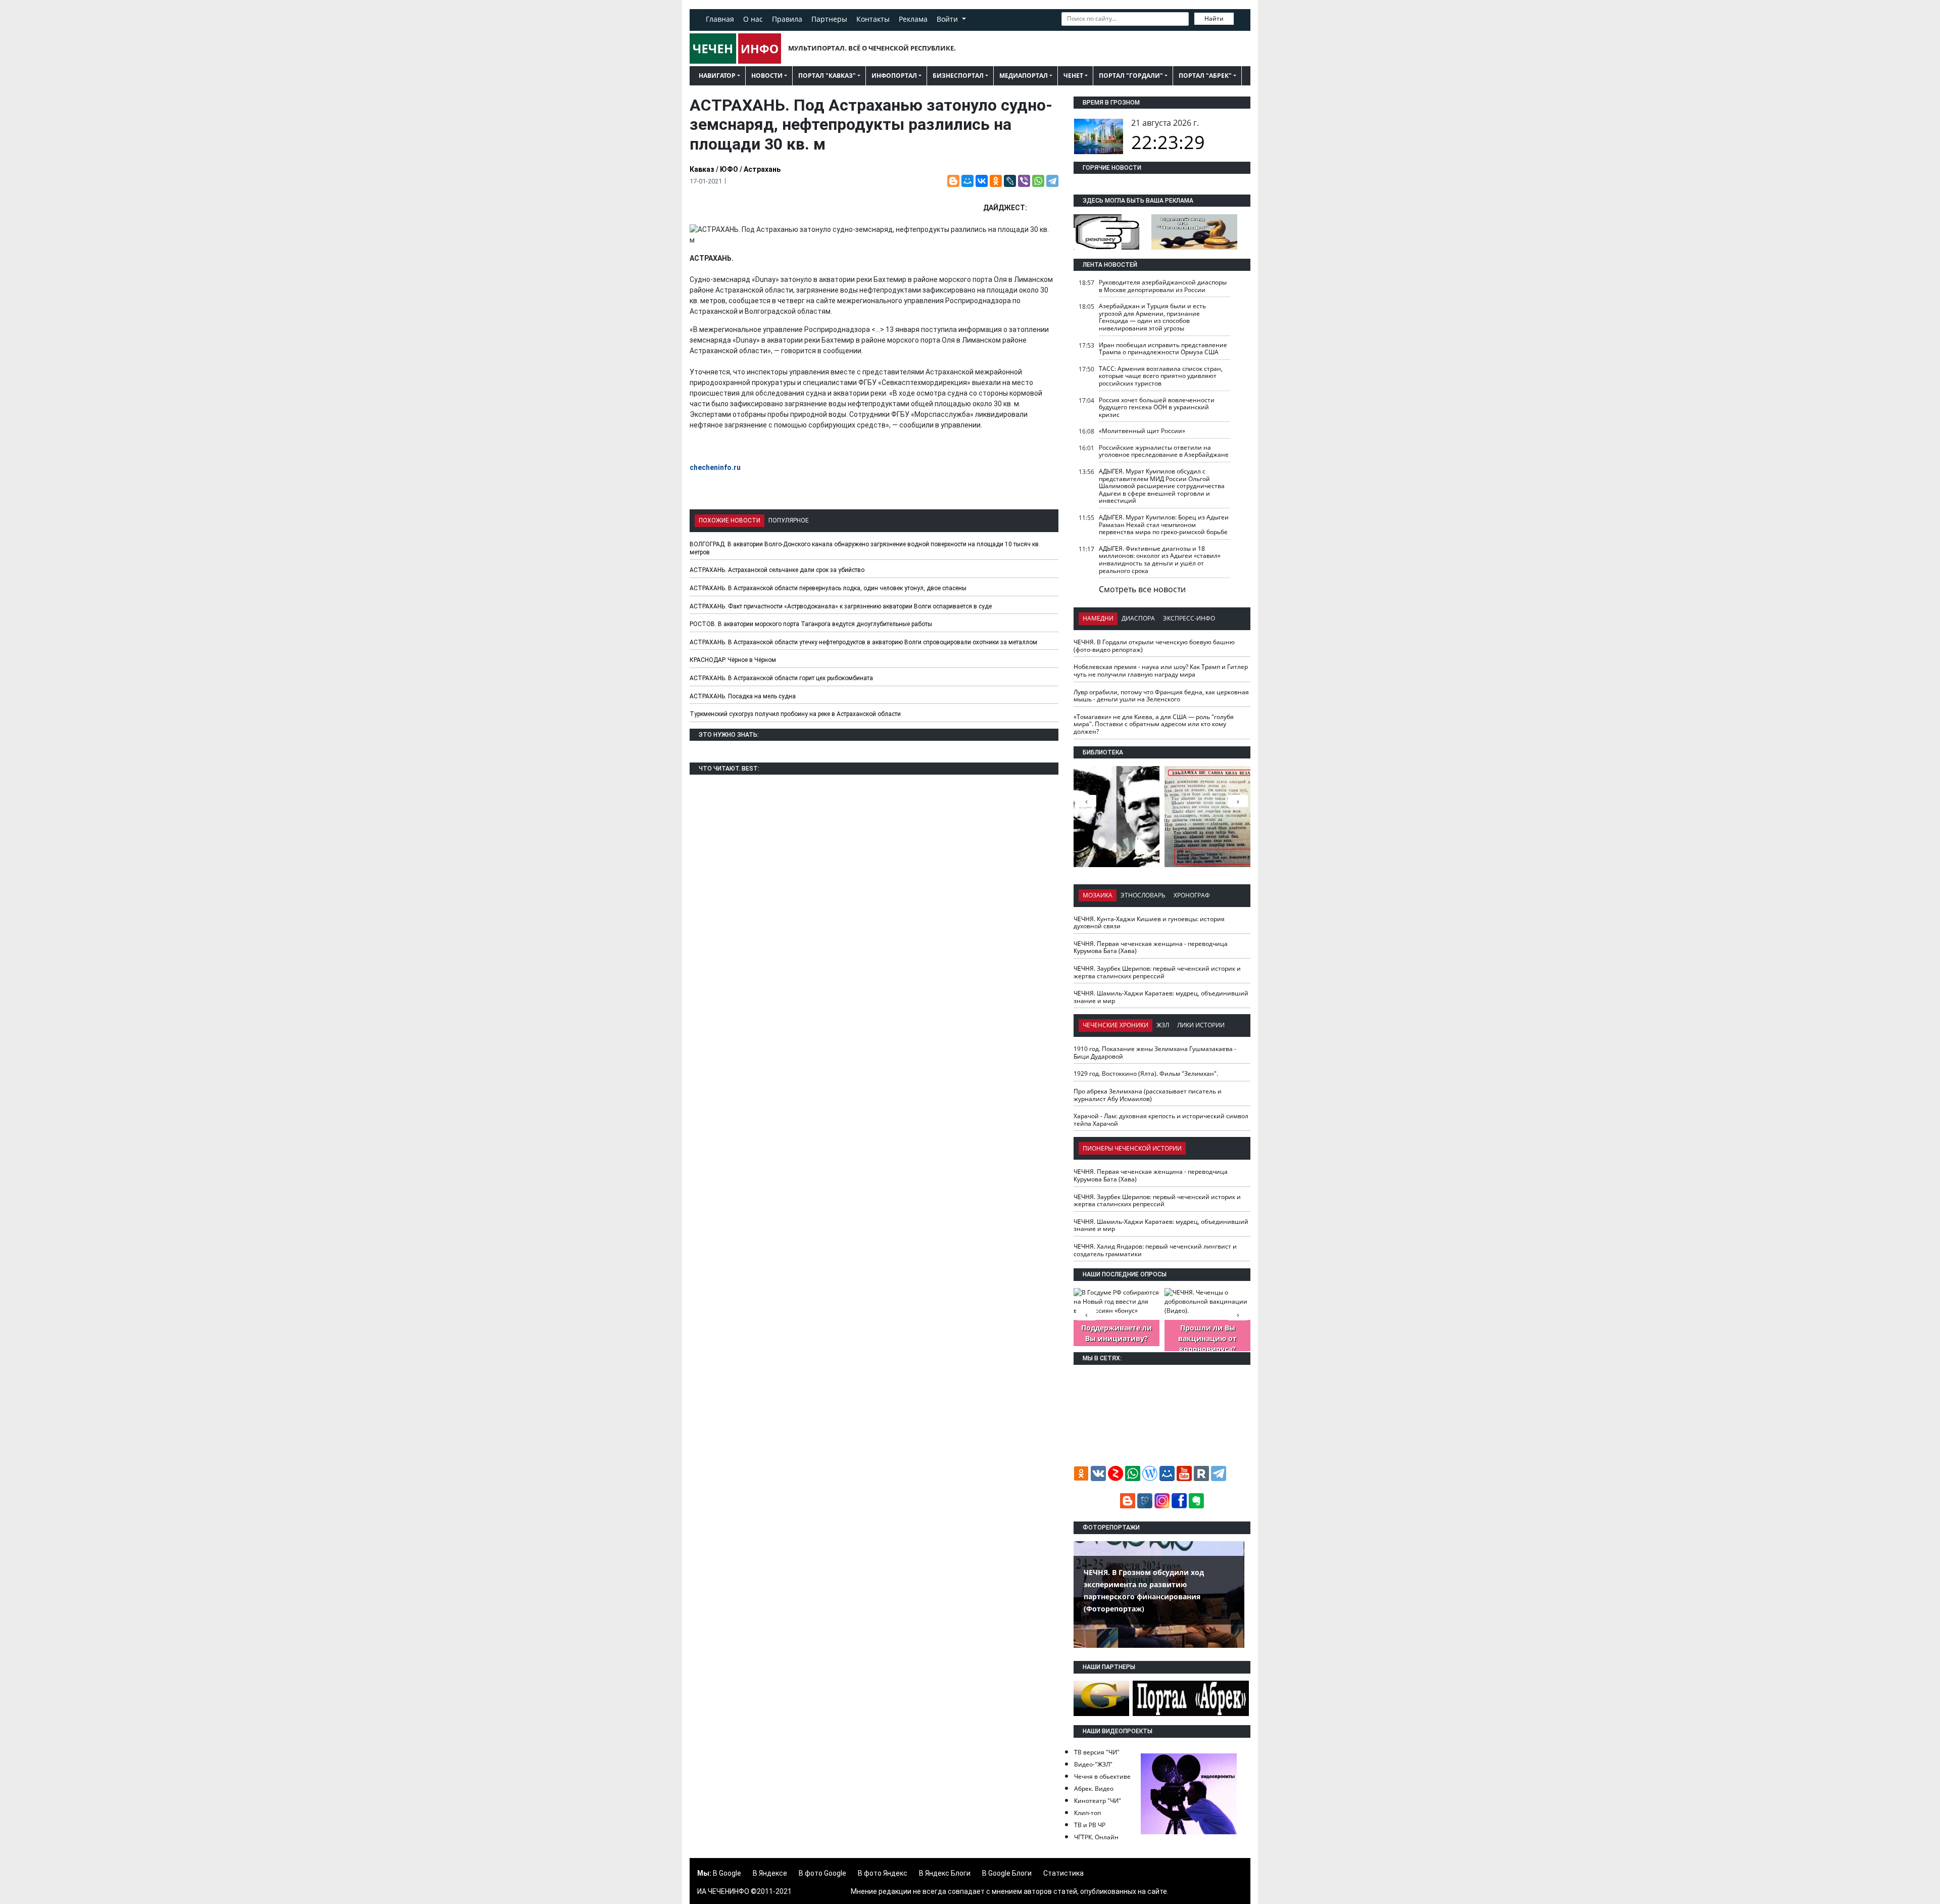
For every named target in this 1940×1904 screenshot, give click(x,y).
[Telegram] (1052, 181)
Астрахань (762, 169)
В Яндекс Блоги (945, 1873)
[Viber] (1024, 181)
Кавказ (702, 169)
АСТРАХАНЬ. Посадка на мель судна (743, 696)
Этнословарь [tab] (1143, 895)
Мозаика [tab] (1098, 895)
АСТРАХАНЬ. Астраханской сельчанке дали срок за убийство (777, 570)
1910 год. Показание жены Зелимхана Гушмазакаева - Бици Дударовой (1155, 1053)
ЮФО (729, 169)
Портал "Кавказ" (827, 76)
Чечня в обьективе (1102, 1776)
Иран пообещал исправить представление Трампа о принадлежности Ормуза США (1163, 349)
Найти (1214, 18)
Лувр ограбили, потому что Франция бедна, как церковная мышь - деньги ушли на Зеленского (1161, 696)
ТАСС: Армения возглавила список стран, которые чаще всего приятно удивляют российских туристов (1161, 376)
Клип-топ (1087, 1813)
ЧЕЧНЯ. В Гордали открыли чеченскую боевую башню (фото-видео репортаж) (1154, 646)
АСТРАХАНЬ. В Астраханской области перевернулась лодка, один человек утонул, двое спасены (828, 588)
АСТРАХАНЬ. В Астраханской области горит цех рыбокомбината (781, 678)
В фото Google (822, 1873)
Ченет (1073, 76)
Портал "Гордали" (1131, 76)
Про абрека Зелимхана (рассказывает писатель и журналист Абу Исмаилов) (1148, 1095)
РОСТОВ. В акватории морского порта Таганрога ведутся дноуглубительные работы (811, 624)
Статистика (1063, 1873)
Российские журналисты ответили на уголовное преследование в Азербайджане (1164, 451)
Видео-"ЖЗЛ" (1093, 1764)
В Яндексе (770, 1873)
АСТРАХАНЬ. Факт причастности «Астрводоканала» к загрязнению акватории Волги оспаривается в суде (841, 606)
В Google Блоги (1007, 1873)
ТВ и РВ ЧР (1090, 1825)
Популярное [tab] (789, 520)
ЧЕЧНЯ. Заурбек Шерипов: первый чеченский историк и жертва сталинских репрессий (1157, 972)
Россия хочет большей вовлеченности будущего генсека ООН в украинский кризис (1157, 407)
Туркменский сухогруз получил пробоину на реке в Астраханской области (795, 714)
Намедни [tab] (1098, 618)
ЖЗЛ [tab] (1163, 1025)
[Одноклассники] (996, 181)
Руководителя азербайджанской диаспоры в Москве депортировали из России (1163, 286)
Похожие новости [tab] (730, 520)
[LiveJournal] (1010, 181)
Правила (787, 19)
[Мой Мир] (967, 181)
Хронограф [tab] (1192, 895)
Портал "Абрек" (1205, 76)
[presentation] (1238, 801)
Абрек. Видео (1094, 1789)
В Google (727, 1873)
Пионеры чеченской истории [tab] (1132, 1148)
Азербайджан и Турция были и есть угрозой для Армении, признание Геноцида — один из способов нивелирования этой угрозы (1152, 317)
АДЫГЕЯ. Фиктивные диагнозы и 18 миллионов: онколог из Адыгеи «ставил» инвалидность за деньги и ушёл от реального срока (1160, 560)
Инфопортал (894, 76)
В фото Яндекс (883, 1873)
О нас (753, 19)
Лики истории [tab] (1201, 1025)
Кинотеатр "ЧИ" (1098, 1801)
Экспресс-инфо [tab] (1189, 618)
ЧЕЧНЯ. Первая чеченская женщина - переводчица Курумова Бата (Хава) (1151, 947)
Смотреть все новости (1142, 589)
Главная (720, 19)
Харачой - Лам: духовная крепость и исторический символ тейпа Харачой (1161, 1120)
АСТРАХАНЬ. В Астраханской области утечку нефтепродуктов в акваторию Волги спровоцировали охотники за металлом (863, 642)
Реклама (913, 19)
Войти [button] (948, 19)
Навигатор (717, 76)
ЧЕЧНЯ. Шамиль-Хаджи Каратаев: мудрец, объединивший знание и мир (1161, 997)
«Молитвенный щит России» (1142, 431)
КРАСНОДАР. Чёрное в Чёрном (733, 660)
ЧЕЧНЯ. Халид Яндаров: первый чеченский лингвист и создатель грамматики (1155, 1250)
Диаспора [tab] (1138, 618)
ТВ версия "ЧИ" (1097, 1752)
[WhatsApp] (1038, 181)
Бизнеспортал (958, 76)
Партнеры (829, 19)
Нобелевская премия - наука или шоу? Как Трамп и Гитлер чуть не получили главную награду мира (1161, 671)
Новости (767, 76)
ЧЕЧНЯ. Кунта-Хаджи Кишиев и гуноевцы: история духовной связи (1149, 923)
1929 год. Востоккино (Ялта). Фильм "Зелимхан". (1146, 1074)
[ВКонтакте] (982, 181)
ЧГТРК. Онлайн (1096, 1837)
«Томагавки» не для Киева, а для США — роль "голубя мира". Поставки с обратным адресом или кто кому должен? (1154, 724)
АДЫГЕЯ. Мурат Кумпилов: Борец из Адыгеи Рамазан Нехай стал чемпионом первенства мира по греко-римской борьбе (1164, 525)
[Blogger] (953, 181)
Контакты (873, 19)
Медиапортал (1024, 76)
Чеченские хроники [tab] (1115, 1025)
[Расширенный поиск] (1241, 18)
